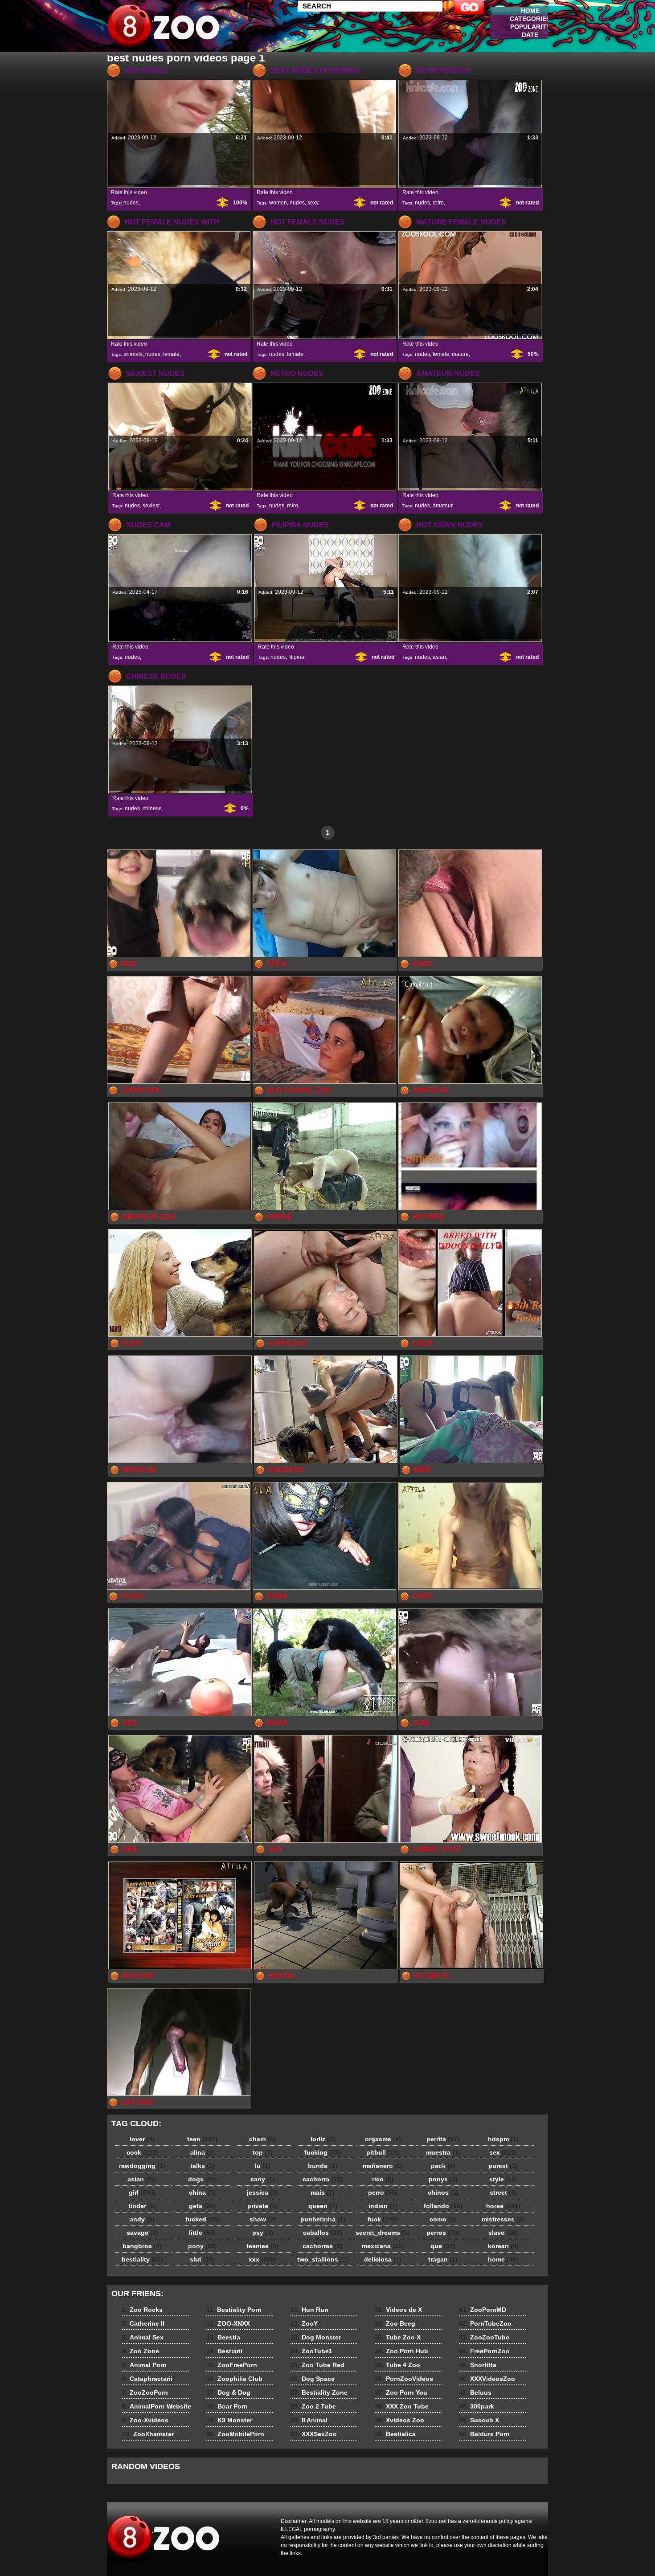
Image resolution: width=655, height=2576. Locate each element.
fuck (383, 2219)
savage (142, 2233)
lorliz (323, 2139)
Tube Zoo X (398, 2337)
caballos (323, 2233)
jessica (262, 2192)
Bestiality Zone (319, 2392)
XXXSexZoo (314, 2434)
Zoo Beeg (395, 2323)
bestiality (142, 2259)
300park (477, 2406)
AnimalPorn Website (157, 2406)
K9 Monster (229, 2420)
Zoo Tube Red (317, 2365)
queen (323, 2206)
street (503, 2192)
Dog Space (313, 2379)
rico (383, 2179)
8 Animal (309, 2420)
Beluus (475, 2392)
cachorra (323, 2179)
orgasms (383, 2139)
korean (503, 2246)
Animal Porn (144, 2365)
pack (443, 2166)
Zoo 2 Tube (313, 2406)
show (263, 2219)
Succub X (479, 2420)
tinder (142, 2206)
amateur (442, 506)
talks (203, 2166)
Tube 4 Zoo (397, 2365)
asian (439, 657)
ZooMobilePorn (235, 2434)
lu (263, 2166)
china (202, 2192)
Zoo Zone (141, 2351)
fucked (203, 2219)
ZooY (304, 2323)
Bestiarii (224, 2351)
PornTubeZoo (485, 2323)
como (443, 2219)
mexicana (383, 2246)
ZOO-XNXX (228, 2323)
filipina (296, 657)
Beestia (223, 2337)
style (503, 2179)
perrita (443, 2139)
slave (503, 2233)
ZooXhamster (148, 2434)
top (263, 2152)
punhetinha (323, 2219)
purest (503, 2166)
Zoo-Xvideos (145, 2420)
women (278, 203)
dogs (203, 2179)
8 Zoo (164, 28)
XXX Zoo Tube (402, 2406)
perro (383, 2192)
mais (323, 2192)
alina (203, 2152)
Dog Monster (316, 2337)
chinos (443, 2192)
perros (443, 2233)
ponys (443, 2179)
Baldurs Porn (484, 2434)
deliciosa (383, 2259)
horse (503, 2206)
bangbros (142, 2246)
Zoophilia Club (234, 2379)
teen (202, 2139)
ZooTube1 (311, 2351)
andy (142, 2219)
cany (263, 2179)
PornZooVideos (404, 2379)
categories (530, 19)
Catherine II (143, 2323)
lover (142, 2139)
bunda (323, 2166)
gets (202, 2206)
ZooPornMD (483, 2310)
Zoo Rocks (142, 2310)
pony (203, 2246)
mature (460, 354)
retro (438, 203)
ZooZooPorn (145, 2392)
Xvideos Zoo (399, 2420)
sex (503, 2152)
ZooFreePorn (232, 2365)
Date (530, 35)
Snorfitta (478, 2365)
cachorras (323, 2246)
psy (263, 2233)
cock (142, 2152)
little (202, 2233)
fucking (323, 2152)
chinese (152, 808)
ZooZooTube (484, 2337)
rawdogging (142, 2166)
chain (262, 2139)
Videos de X (398, 2310)
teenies (262, 2246)
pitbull (383, 2152)
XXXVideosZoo (487, 2379)
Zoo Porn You (401, 2392)
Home (530, 11)
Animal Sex (143, 2337)
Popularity (530, 27)
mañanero (383, 2166)
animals (133, 354)
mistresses (503, 2219)
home (503, 2259)
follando (443, 2206)
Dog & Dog (228, 2392)
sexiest (151, 506)
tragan (443, 2259)
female (171, 354)
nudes (131, 203)
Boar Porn (227, 2406)
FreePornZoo (484, 2351)
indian (383, 2206)
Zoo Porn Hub (401, 2351)
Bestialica (395, 2434)
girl (142, 2192)
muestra (443, 2152)
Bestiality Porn (234, 2310)
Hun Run (309, 2310)
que (443, 2246)
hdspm (503, 2139)
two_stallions (323, 2259)
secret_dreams (383, 2233)
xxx (262, 2259)
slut (202, 2259)
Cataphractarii (147, 2379)
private (263, 2206)
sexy (313, 203)
